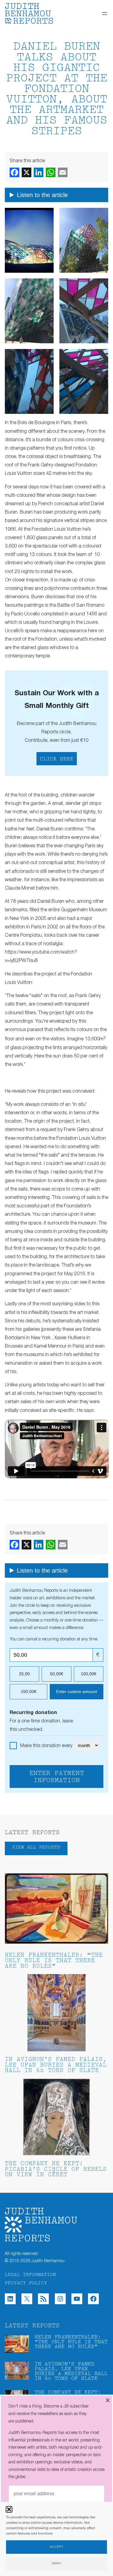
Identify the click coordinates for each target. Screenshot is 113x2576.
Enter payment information (57, 1777)
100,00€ (89, 1674)
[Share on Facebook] (14, 172)
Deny (57, 2564)
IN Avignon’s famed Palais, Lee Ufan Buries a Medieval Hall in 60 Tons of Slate (56, 2065)
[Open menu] (105, 14)
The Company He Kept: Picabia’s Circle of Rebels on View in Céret (56, 2169)
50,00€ (57, 1674)
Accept (57, 2547)
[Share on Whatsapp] (51, 172)
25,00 (24, 1674)
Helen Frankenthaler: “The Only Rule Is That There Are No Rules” (54, 1961)
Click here (57, 759)
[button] (9, 2509)
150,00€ (29, 1692)
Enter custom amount (77, 1692)
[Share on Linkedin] (39, 172)
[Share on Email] (63, 172)
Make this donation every (47, 1746)
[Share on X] (27, 172)
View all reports (36, 1848)
